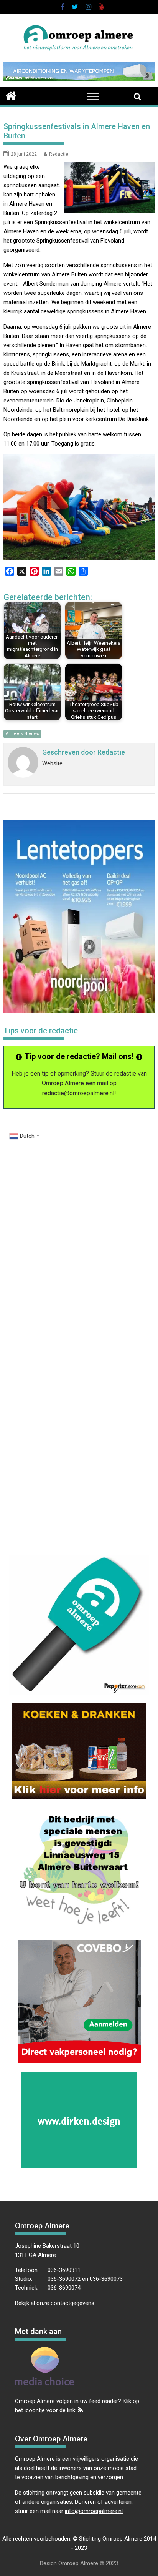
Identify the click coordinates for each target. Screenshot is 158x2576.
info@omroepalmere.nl (94, 2511)
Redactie (59, 154)
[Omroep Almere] (11, 95)
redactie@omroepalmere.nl (78, 1093)
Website (52, 763)
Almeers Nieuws (22, 734)
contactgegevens (72, 2303)
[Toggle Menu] (93, 96)
